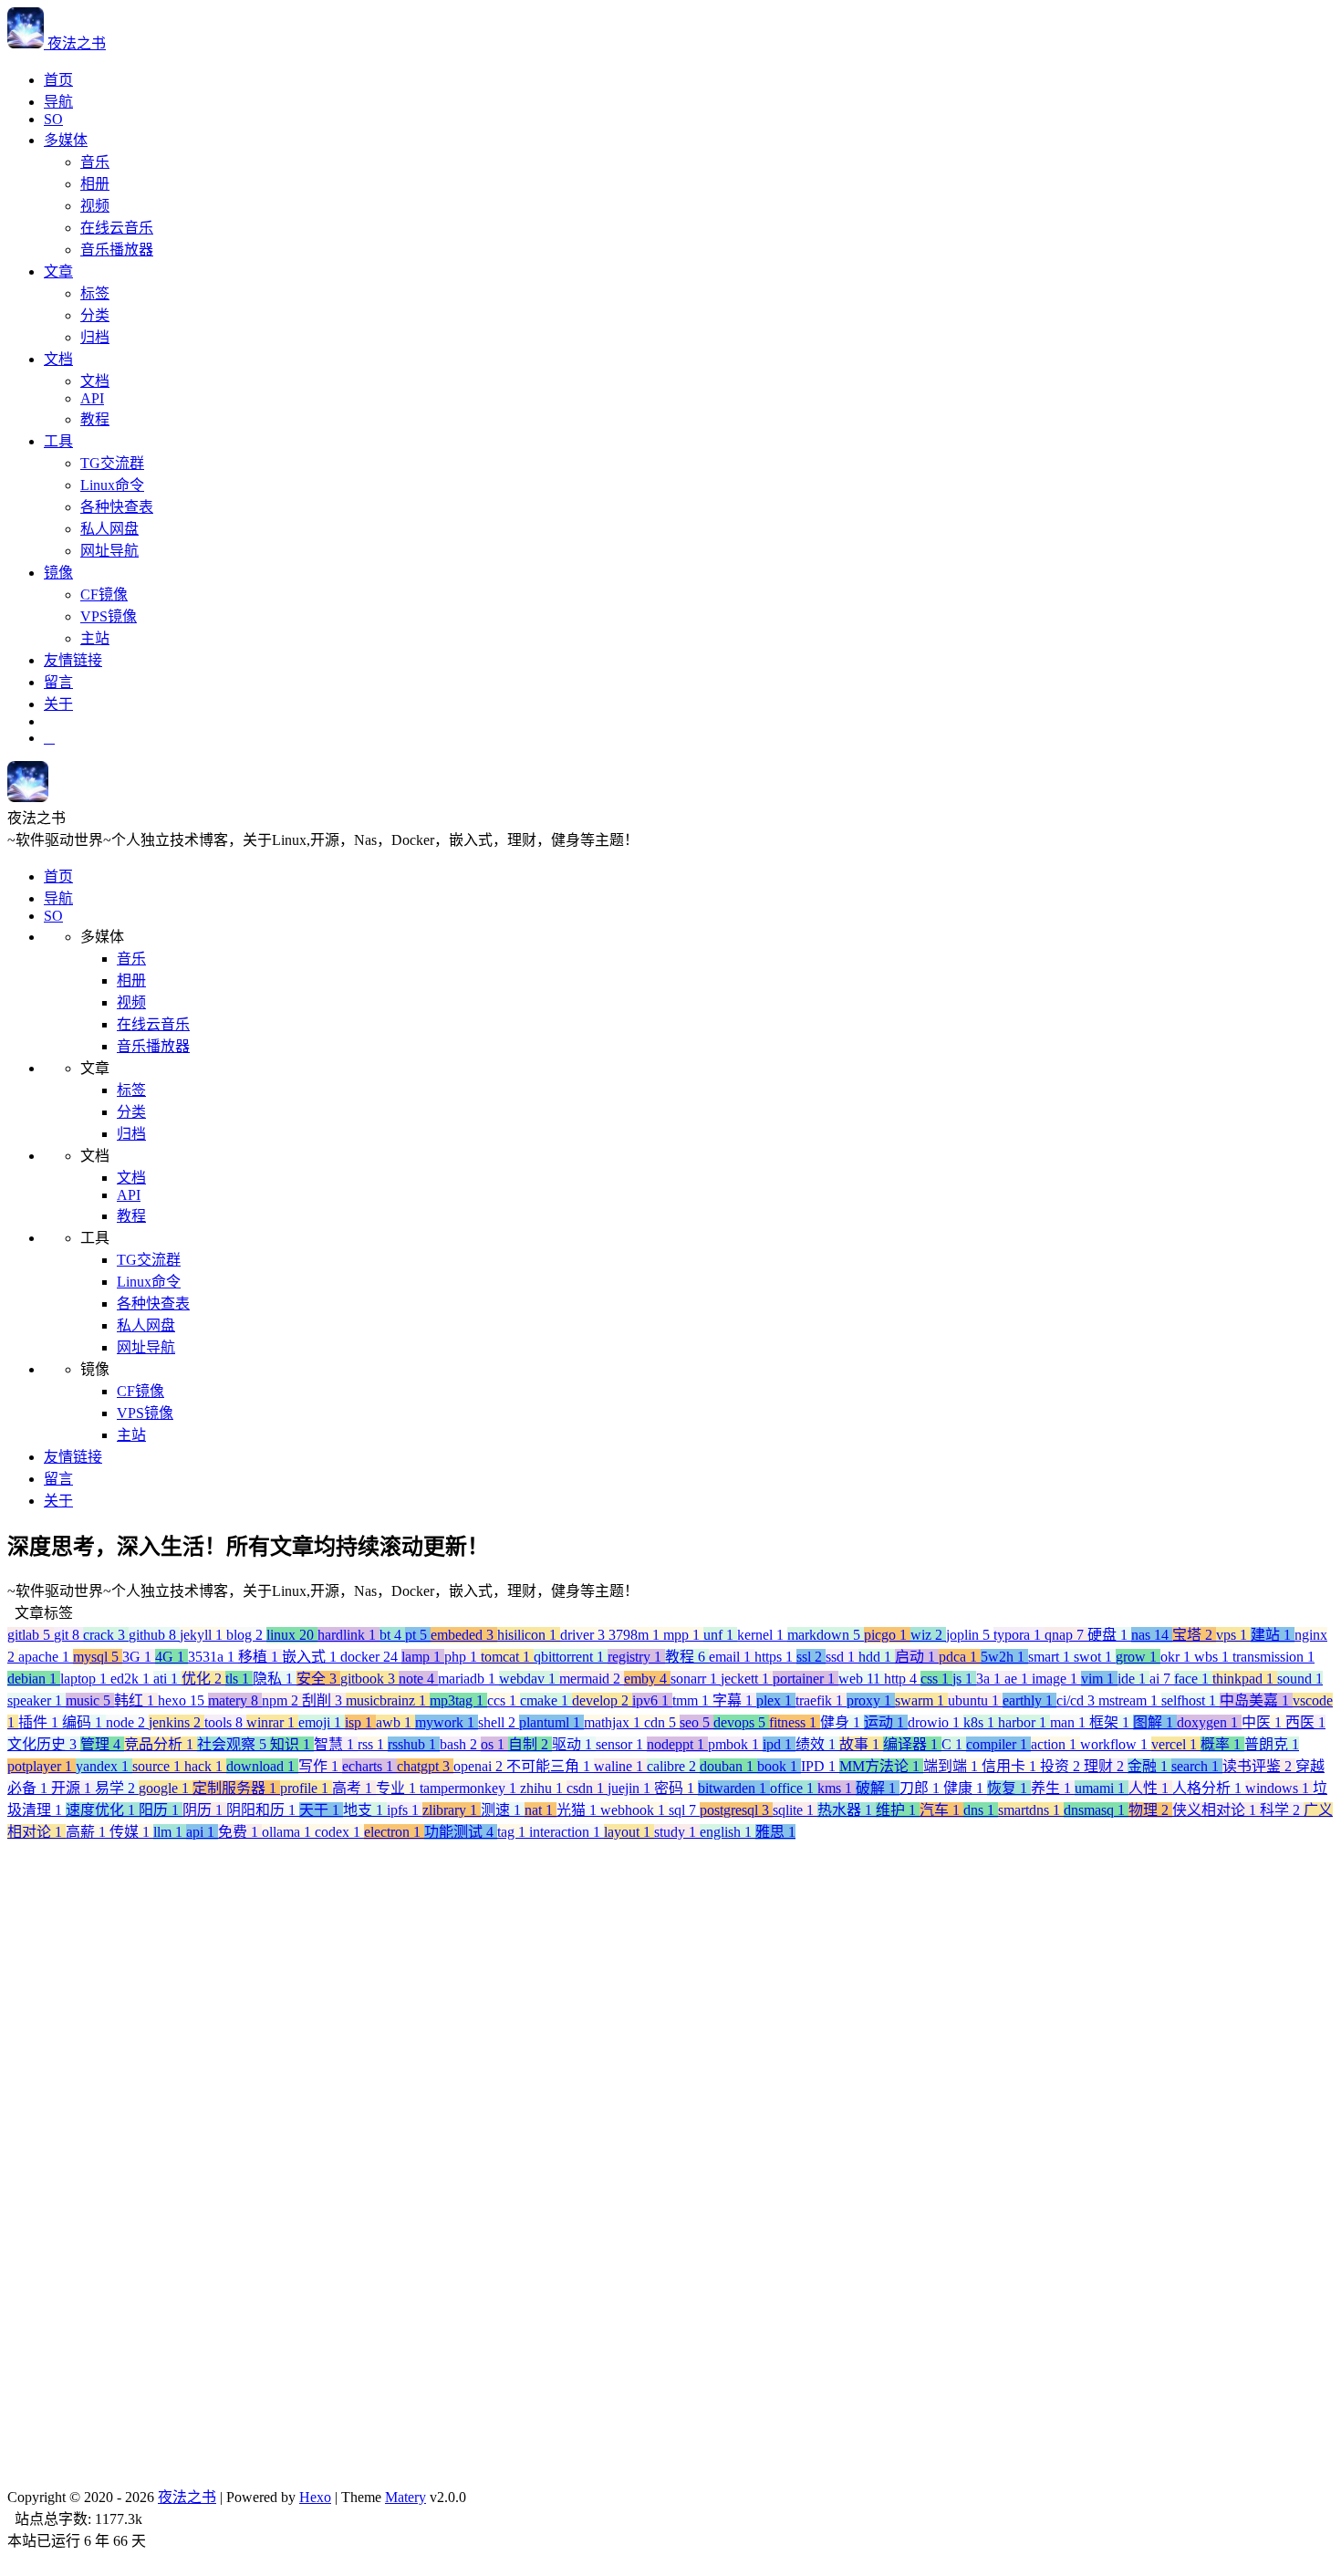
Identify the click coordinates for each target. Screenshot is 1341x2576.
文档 (58, 359)
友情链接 (73, 660)
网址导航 (109, 551)
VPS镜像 (109, 616)
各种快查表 (117, 507)
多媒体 (66, 140)
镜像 (58, 573)
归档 (95, 337)
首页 (58, 80)
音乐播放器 (117, 250)
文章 (58, 271)
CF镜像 (104, 594)
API (92, 398)
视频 (95, 206)
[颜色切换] (49, 738)
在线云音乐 (117, 228)
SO (53, 119)
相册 (95, 184)
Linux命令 (112, 485)
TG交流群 (112, 463)
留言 (58, 682)
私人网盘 (109, 529)
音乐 (95, 162)
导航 (58, 102)
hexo (93, 2551)
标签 (95, 293)
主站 (95, 638)
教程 (95, 419)
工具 (58, 441)
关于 (58, 704)
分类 (95, 315)
